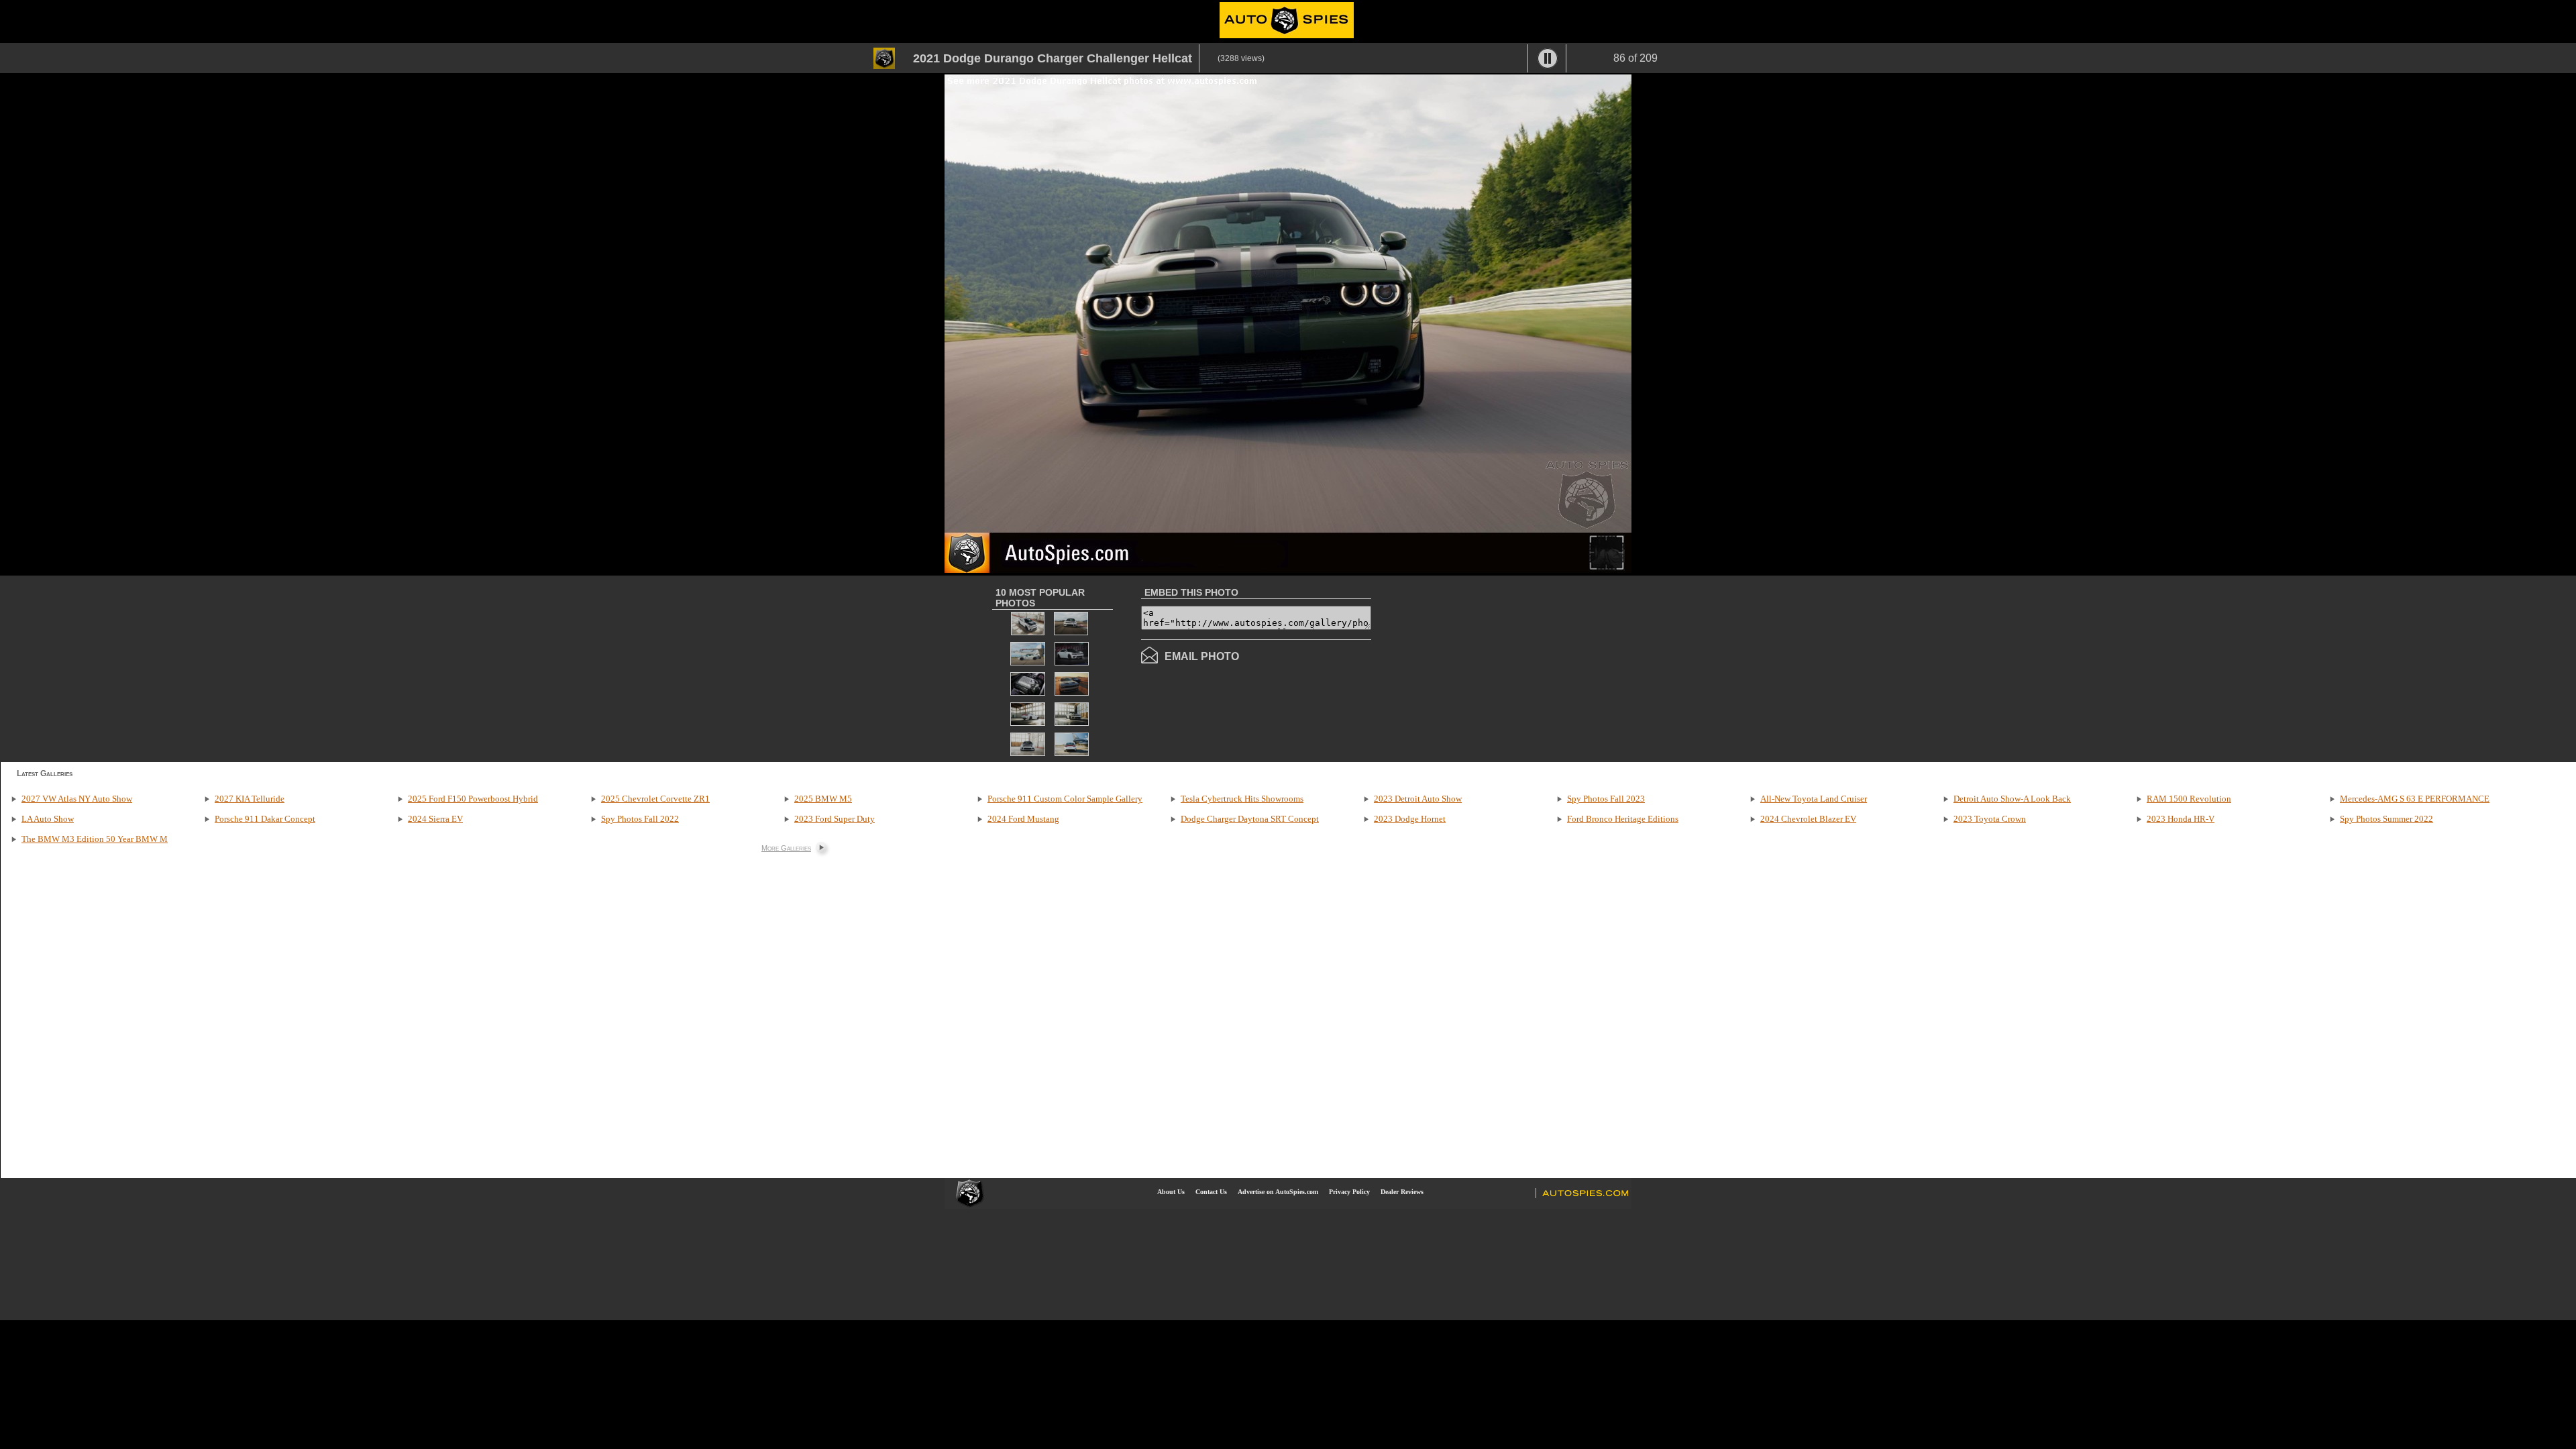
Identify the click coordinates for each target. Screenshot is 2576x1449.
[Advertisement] (1484, 667)
